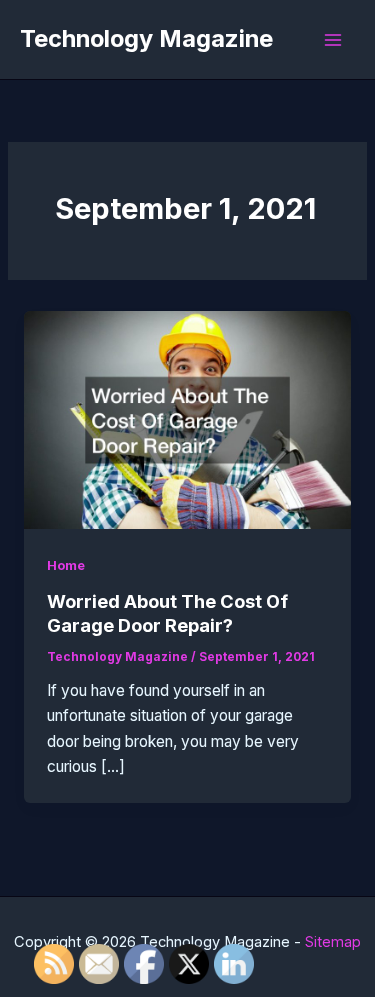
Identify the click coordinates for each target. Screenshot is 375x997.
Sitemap (333, 942)
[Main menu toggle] (333, 39)
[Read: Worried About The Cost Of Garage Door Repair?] (187, 418)
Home (66, 565)
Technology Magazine (146, 38)
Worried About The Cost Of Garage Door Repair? (167, 613)
